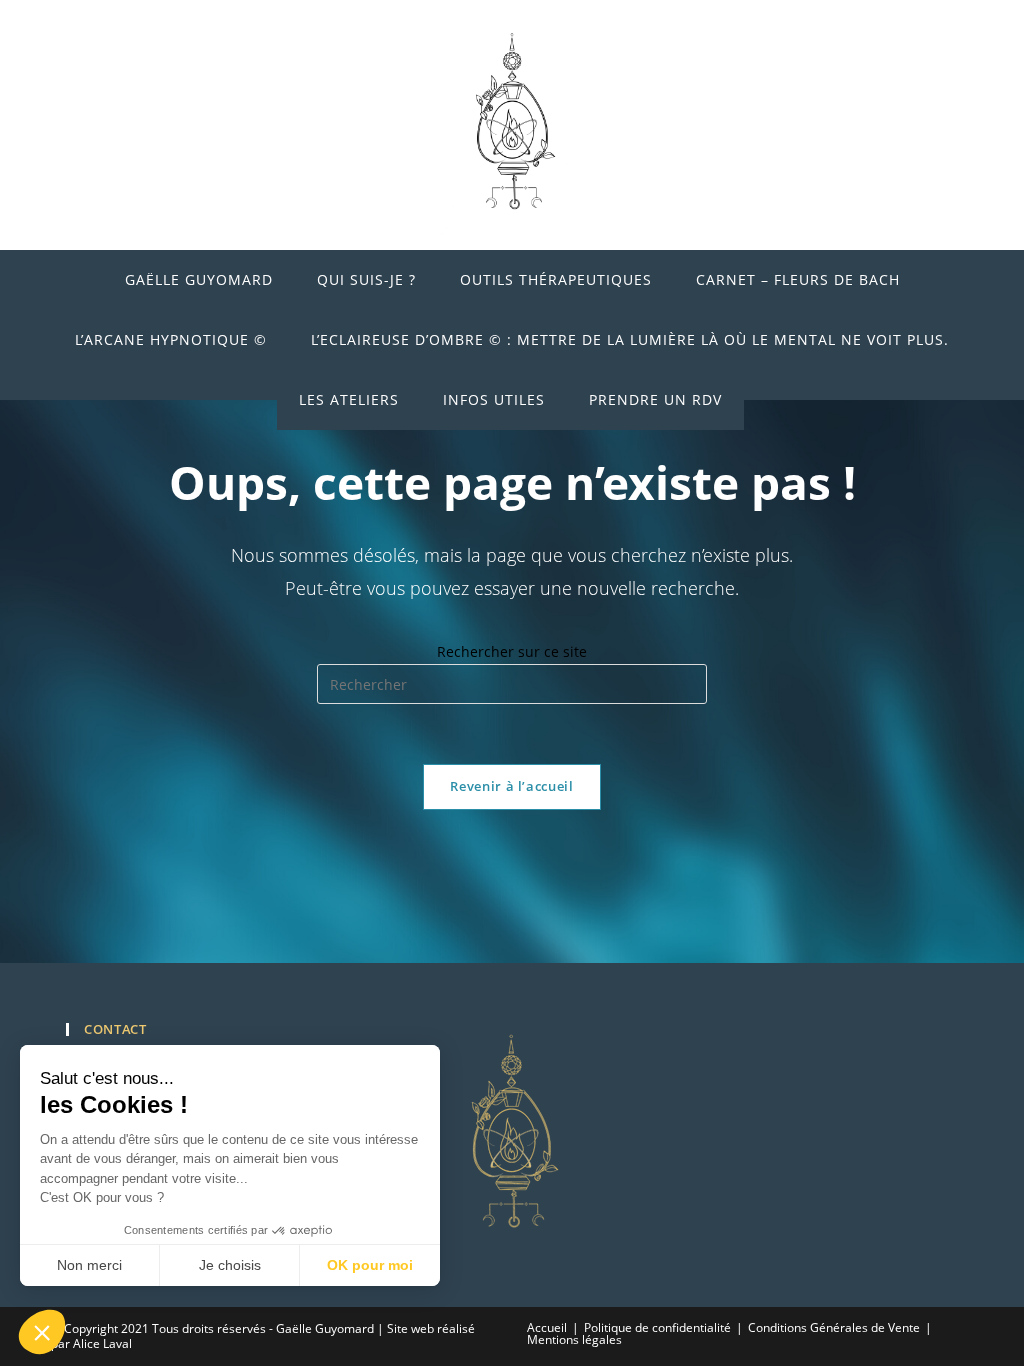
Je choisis (230, 1265)
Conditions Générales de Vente (834, 1327)
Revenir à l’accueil (511, 786)
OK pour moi (370, 1265)
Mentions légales (574, 1339)
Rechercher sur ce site (512, 651)
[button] (42, 1332)
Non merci (89, 1265)
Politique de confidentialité (657, 1327)
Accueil (547, 1327)
